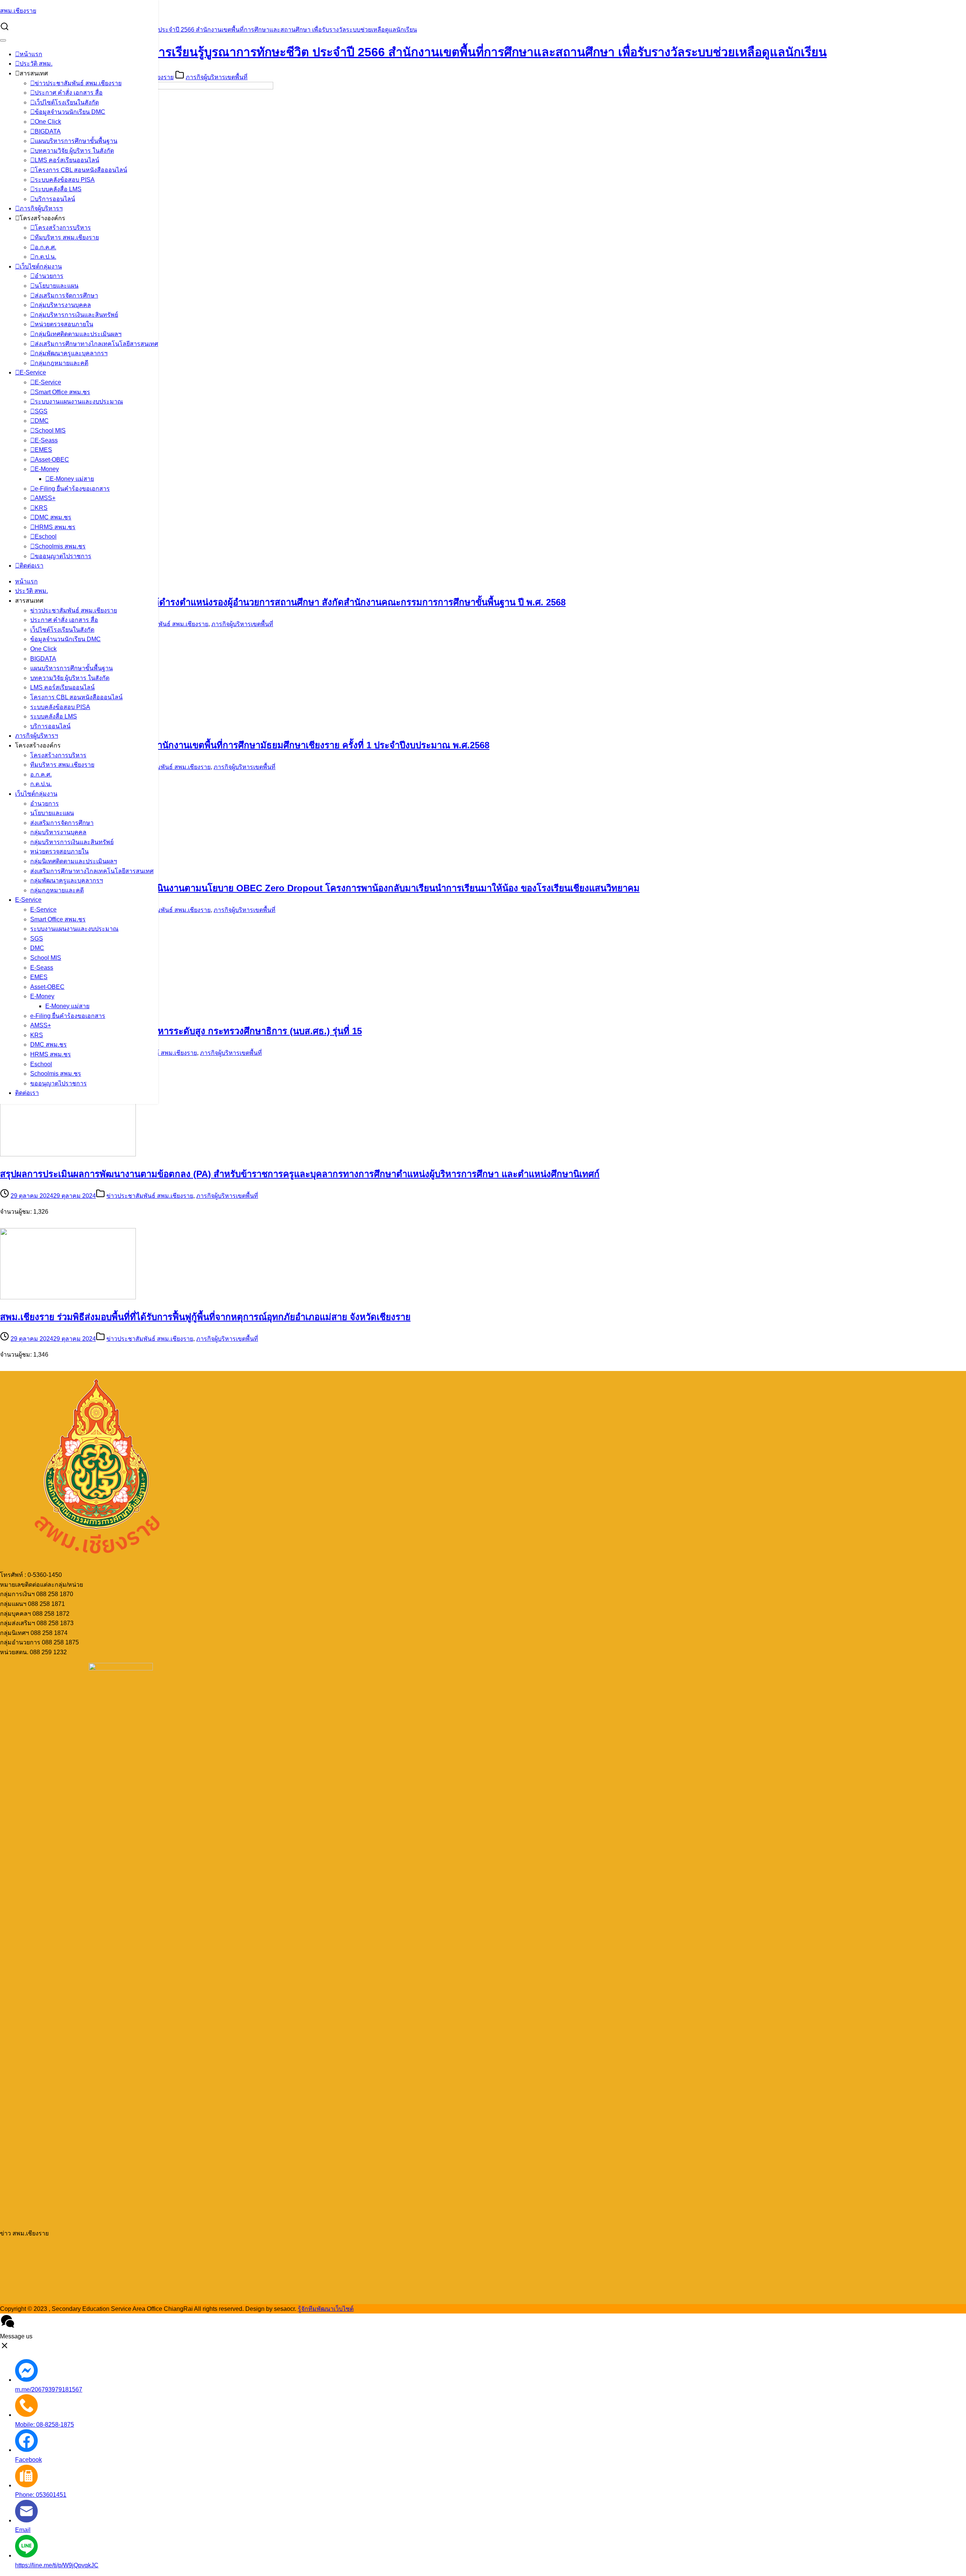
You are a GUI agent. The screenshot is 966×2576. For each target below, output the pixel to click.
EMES (43, 450)
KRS (41, 508)
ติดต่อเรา (32, 566)
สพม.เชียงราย (18, 11)
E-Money (47, 469)
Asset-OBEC (52, 460)
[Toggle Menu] (3, 40)
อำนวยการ (49, 276)
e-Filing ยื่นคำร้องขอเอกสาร (72, 489)
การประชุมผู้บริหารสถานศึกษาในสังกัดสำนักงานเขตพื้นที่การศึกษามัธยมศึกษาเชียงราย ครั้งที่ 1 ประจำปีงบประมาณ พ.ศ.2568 (245, 745)
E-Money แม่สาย (72, 479)
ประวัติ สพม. (36, 64)
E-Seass (46, 440)
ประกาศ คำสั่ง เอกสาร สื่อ (69, 93)
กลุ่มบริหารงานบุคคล (63, 305)
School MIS (50, 431)
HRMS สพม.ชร (55, 527)
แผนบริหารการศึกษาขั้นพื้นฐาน (76, 141)
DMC (42, 421)
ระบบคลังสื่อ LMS (58, 189)
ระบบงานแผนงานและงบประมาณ (79, 401)
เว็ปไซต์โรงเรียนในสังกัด (67, 102)
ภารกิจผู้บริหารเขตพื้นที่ (217, 77)
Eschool (46, 537)
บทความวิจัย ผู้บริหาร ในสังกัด (74, 151)
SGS (41, 411)
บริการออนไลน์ (55, 199)
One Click (48, 122)
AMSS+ (45, 498)
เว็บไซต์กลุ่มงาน (41, 266)
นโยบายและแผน (57, 286)
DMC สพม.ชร (53, 517)
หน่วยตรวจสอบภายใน (64, 324)
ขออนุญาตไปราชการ (63, 556)
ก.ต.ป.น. (45, 257)
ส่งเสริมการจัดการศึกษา (66, 296)
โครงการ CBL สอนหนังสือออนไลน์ (81, 170)
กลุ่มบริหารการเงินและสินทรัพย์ (76, 315)
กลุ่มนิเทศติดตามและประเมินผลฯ (78, 334)
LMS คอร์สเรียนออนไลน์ (67, 160)
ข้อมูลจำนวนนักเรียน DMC (70, 112)
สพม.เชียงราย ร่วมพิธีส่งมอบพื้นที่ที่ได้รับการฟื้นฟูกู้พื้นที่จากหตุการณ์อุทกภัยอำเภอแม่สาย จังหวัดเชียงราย (205, 1317)
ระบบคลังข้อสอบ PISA (65, 180)
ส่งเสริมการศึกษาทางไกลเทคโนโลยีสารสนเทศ (96, 344)
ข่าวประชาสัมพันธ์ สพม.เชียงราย (78, 83)
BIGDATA (48, 131)
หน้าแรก (31, 54)
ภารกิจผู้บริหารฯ (41, 208)
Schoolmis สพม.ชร (60, 546)
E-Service (33, 372)
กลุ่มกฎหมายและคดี (62, 363)
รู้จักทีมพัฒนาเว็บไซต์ (326, 2309)
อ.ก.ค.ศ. (45, 247)
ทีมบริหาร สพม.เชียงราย (67, 237)
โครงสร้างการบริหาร (63, 228)
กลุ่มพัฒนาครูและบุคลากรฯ (71, 353)
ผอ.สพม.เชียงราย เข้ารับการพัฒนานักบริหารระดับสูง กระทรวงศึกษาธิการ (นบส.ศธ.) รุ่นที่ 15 (181, 1031)
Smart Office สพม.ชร (62, 392)
